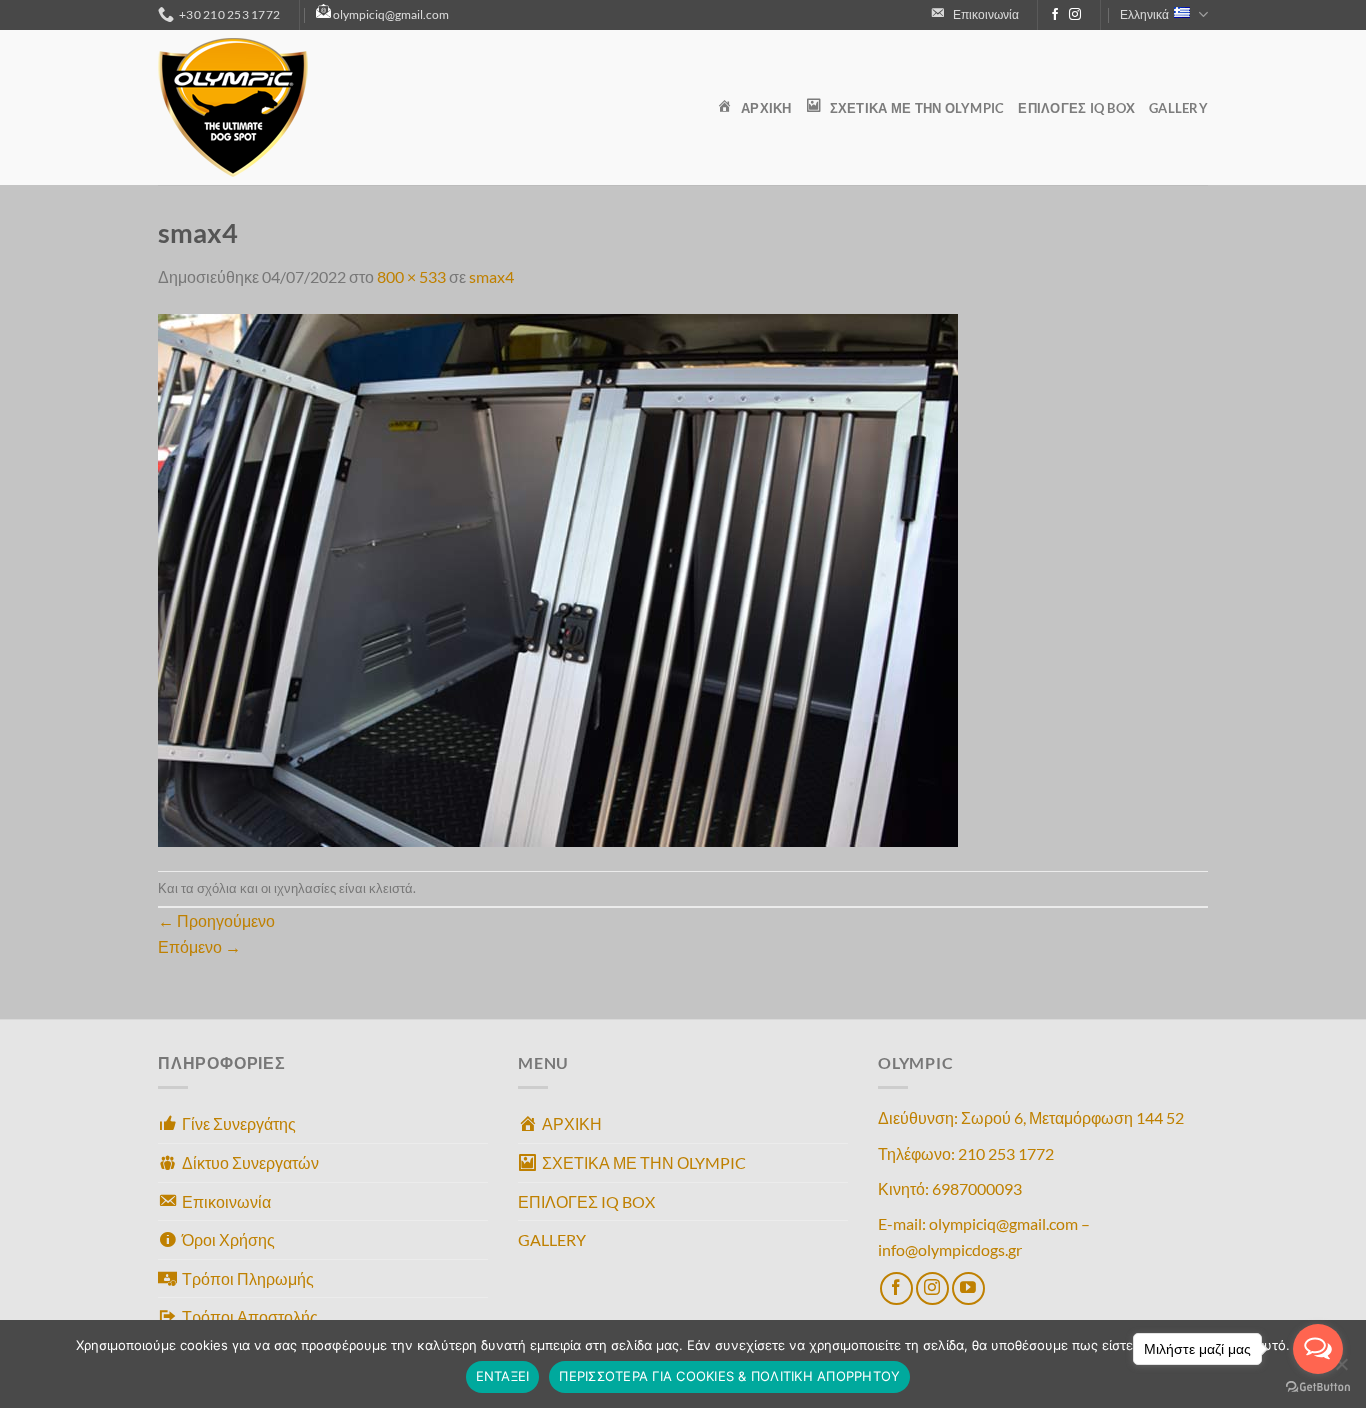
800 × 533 (411, 276)
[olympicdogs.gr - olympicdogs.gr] (258, 107)
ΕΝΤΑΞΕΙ (503, 1376)
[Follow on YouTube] (968, 1288)
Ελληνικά (1144, 14)
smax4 (491, 276)
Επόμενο (199, 946)
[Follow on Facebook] (1055, 15)
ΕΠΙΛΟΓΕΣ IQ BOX (1076, 108)
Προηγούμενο (216, 920)
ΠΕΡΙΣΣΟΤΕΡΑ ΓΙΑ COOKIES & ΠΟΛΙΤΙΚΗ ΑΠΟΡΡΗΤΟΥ (729, 1376)
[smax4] (558, 577)
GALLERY (1178, 108)
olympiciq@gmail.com (391, 14)
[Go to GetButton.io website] (1318, 1387)
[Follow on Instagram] (1075, 15)
